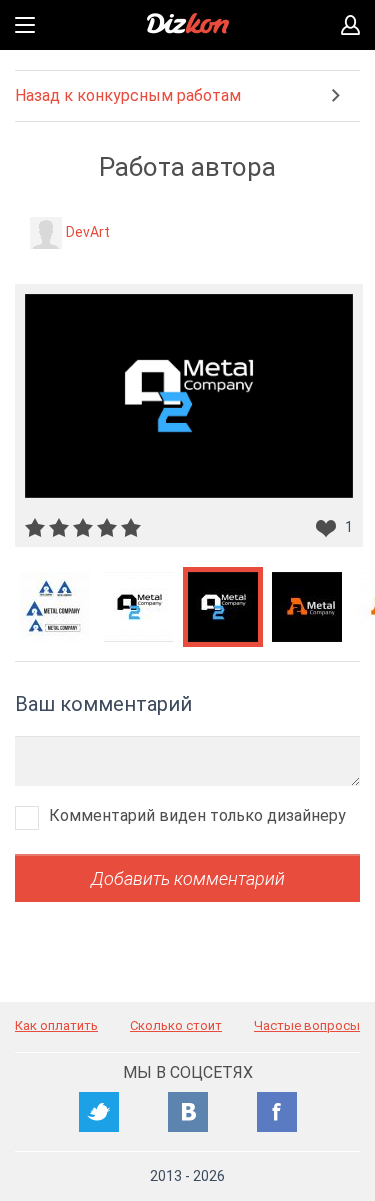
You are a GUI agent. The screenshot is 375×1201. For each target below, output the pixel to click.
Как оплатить (56, 1025)
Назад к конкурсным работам (128, 95)
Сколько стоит (176, 1025)
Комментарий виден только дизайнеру (197, 815)
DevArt (88, 232)
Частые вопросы (307, 1025)
